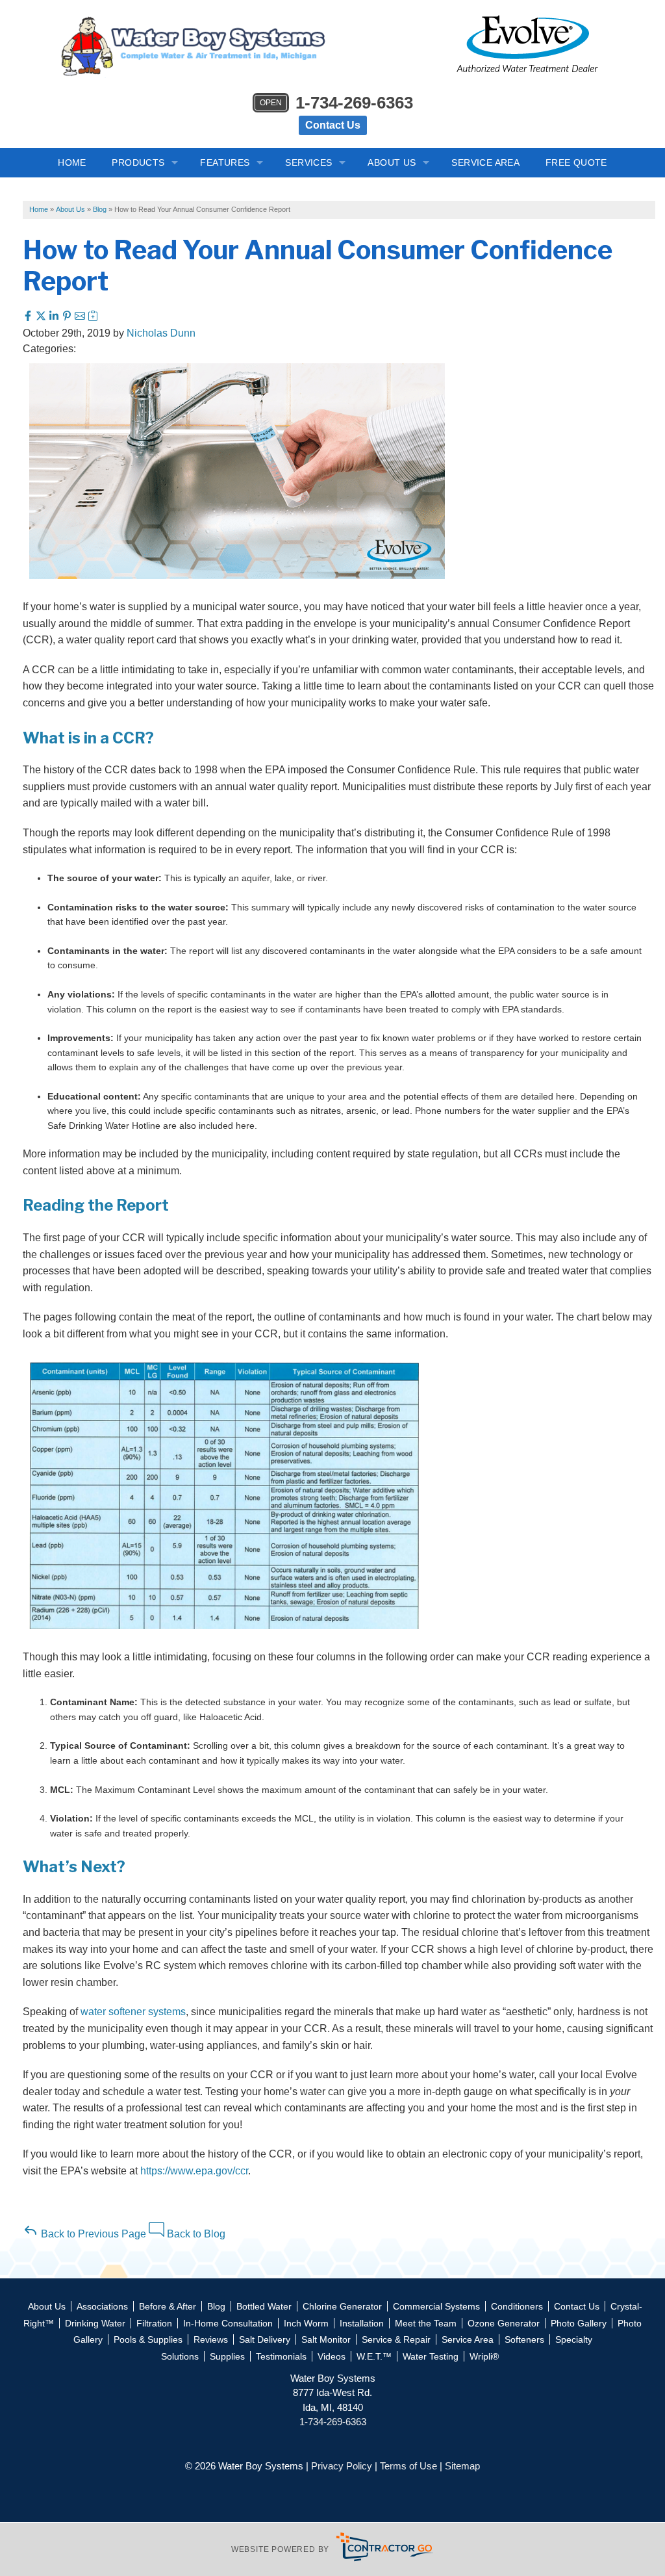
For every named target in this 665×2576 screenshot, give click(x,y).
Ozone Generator (504, 2323)
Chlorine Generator (342, 2306)
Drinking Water (95, 2323)
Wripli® (484, 2356)
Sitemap (462, 2466)
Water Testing (431, 2356)
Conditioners (517, 2306)
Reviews (211, 2339)
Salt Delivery (265, 2339)
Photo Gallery (579, 2323)
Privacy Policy (342, 2466)
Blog (216, 2306)
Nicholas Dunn (161, 333)
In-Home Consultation (228, 2323)
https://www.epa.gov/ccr (194, 2171)
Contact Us (333, 125)
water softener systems (133, 2012)
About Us (392, 162)
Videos (332, 2356)
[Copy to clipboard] (93, 317)
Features (225, 162)
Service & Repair (396, 2339)
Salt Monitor (326, 2339)
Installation (362, 2323)
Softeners (524, 2339)
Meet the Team (426, 2323)
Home (72, 162)
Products (138, 162)
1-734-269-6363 (336, 103)
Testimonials (281, 2356)
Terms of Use (408, 2466)
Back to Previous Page (92, 2234)
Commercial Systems (436, 2306)
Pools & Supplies (148, 2339)
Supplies (227, 2356)
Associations (102, 2306)
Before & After (168, 2306)
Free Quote (576, 162)
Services (308, 162)
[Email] (81, 317)
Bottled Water (264, 2306)
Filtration (154, 2323)
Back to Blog (195, 2234)
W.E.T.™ (374, 2356)
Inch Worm (306, 2323)
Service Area (485, 162)
